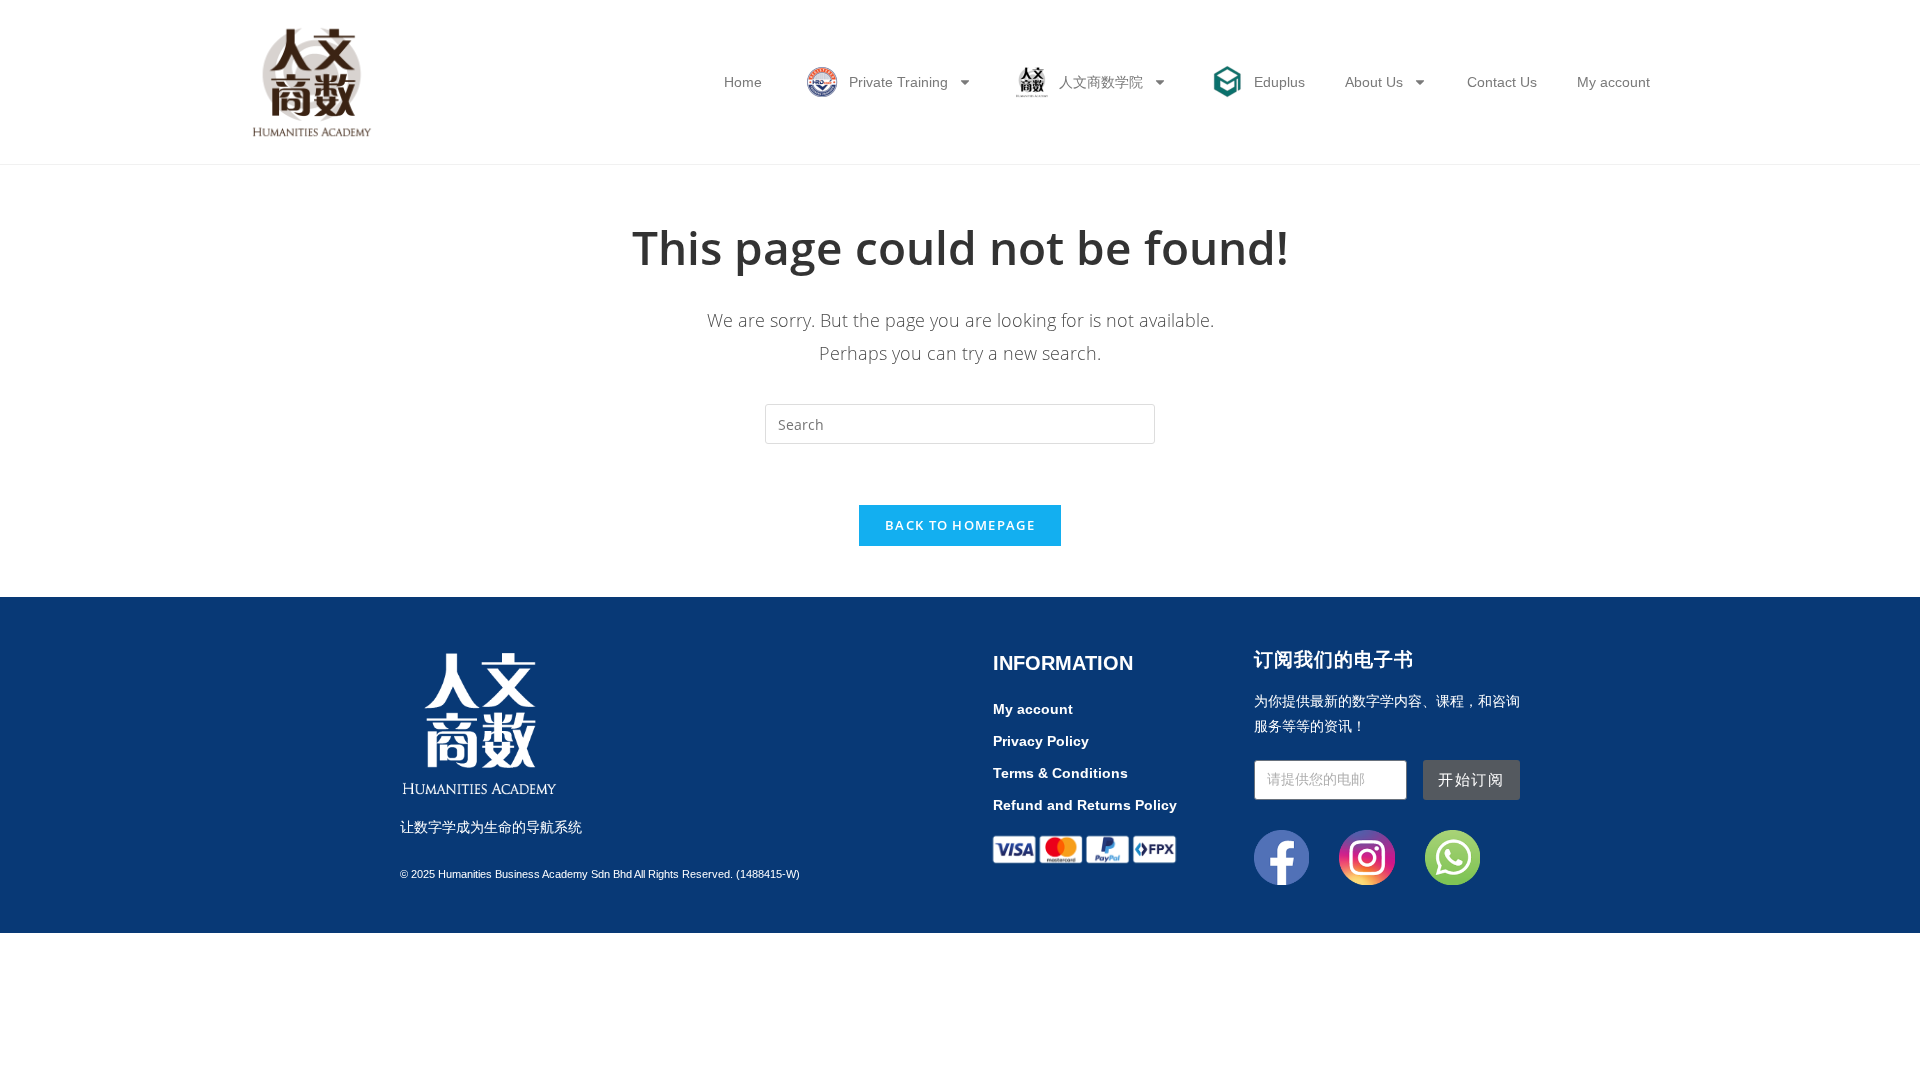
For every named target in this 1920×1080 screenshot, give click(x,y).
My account (1613, 82)
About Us (1374, 82)
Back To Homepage (960, 525)
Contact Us (1502, 82)
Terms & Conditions (1060, 773)
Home (743, 82)
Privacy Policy (1041, 741)
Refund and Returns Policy (1085, 805)
